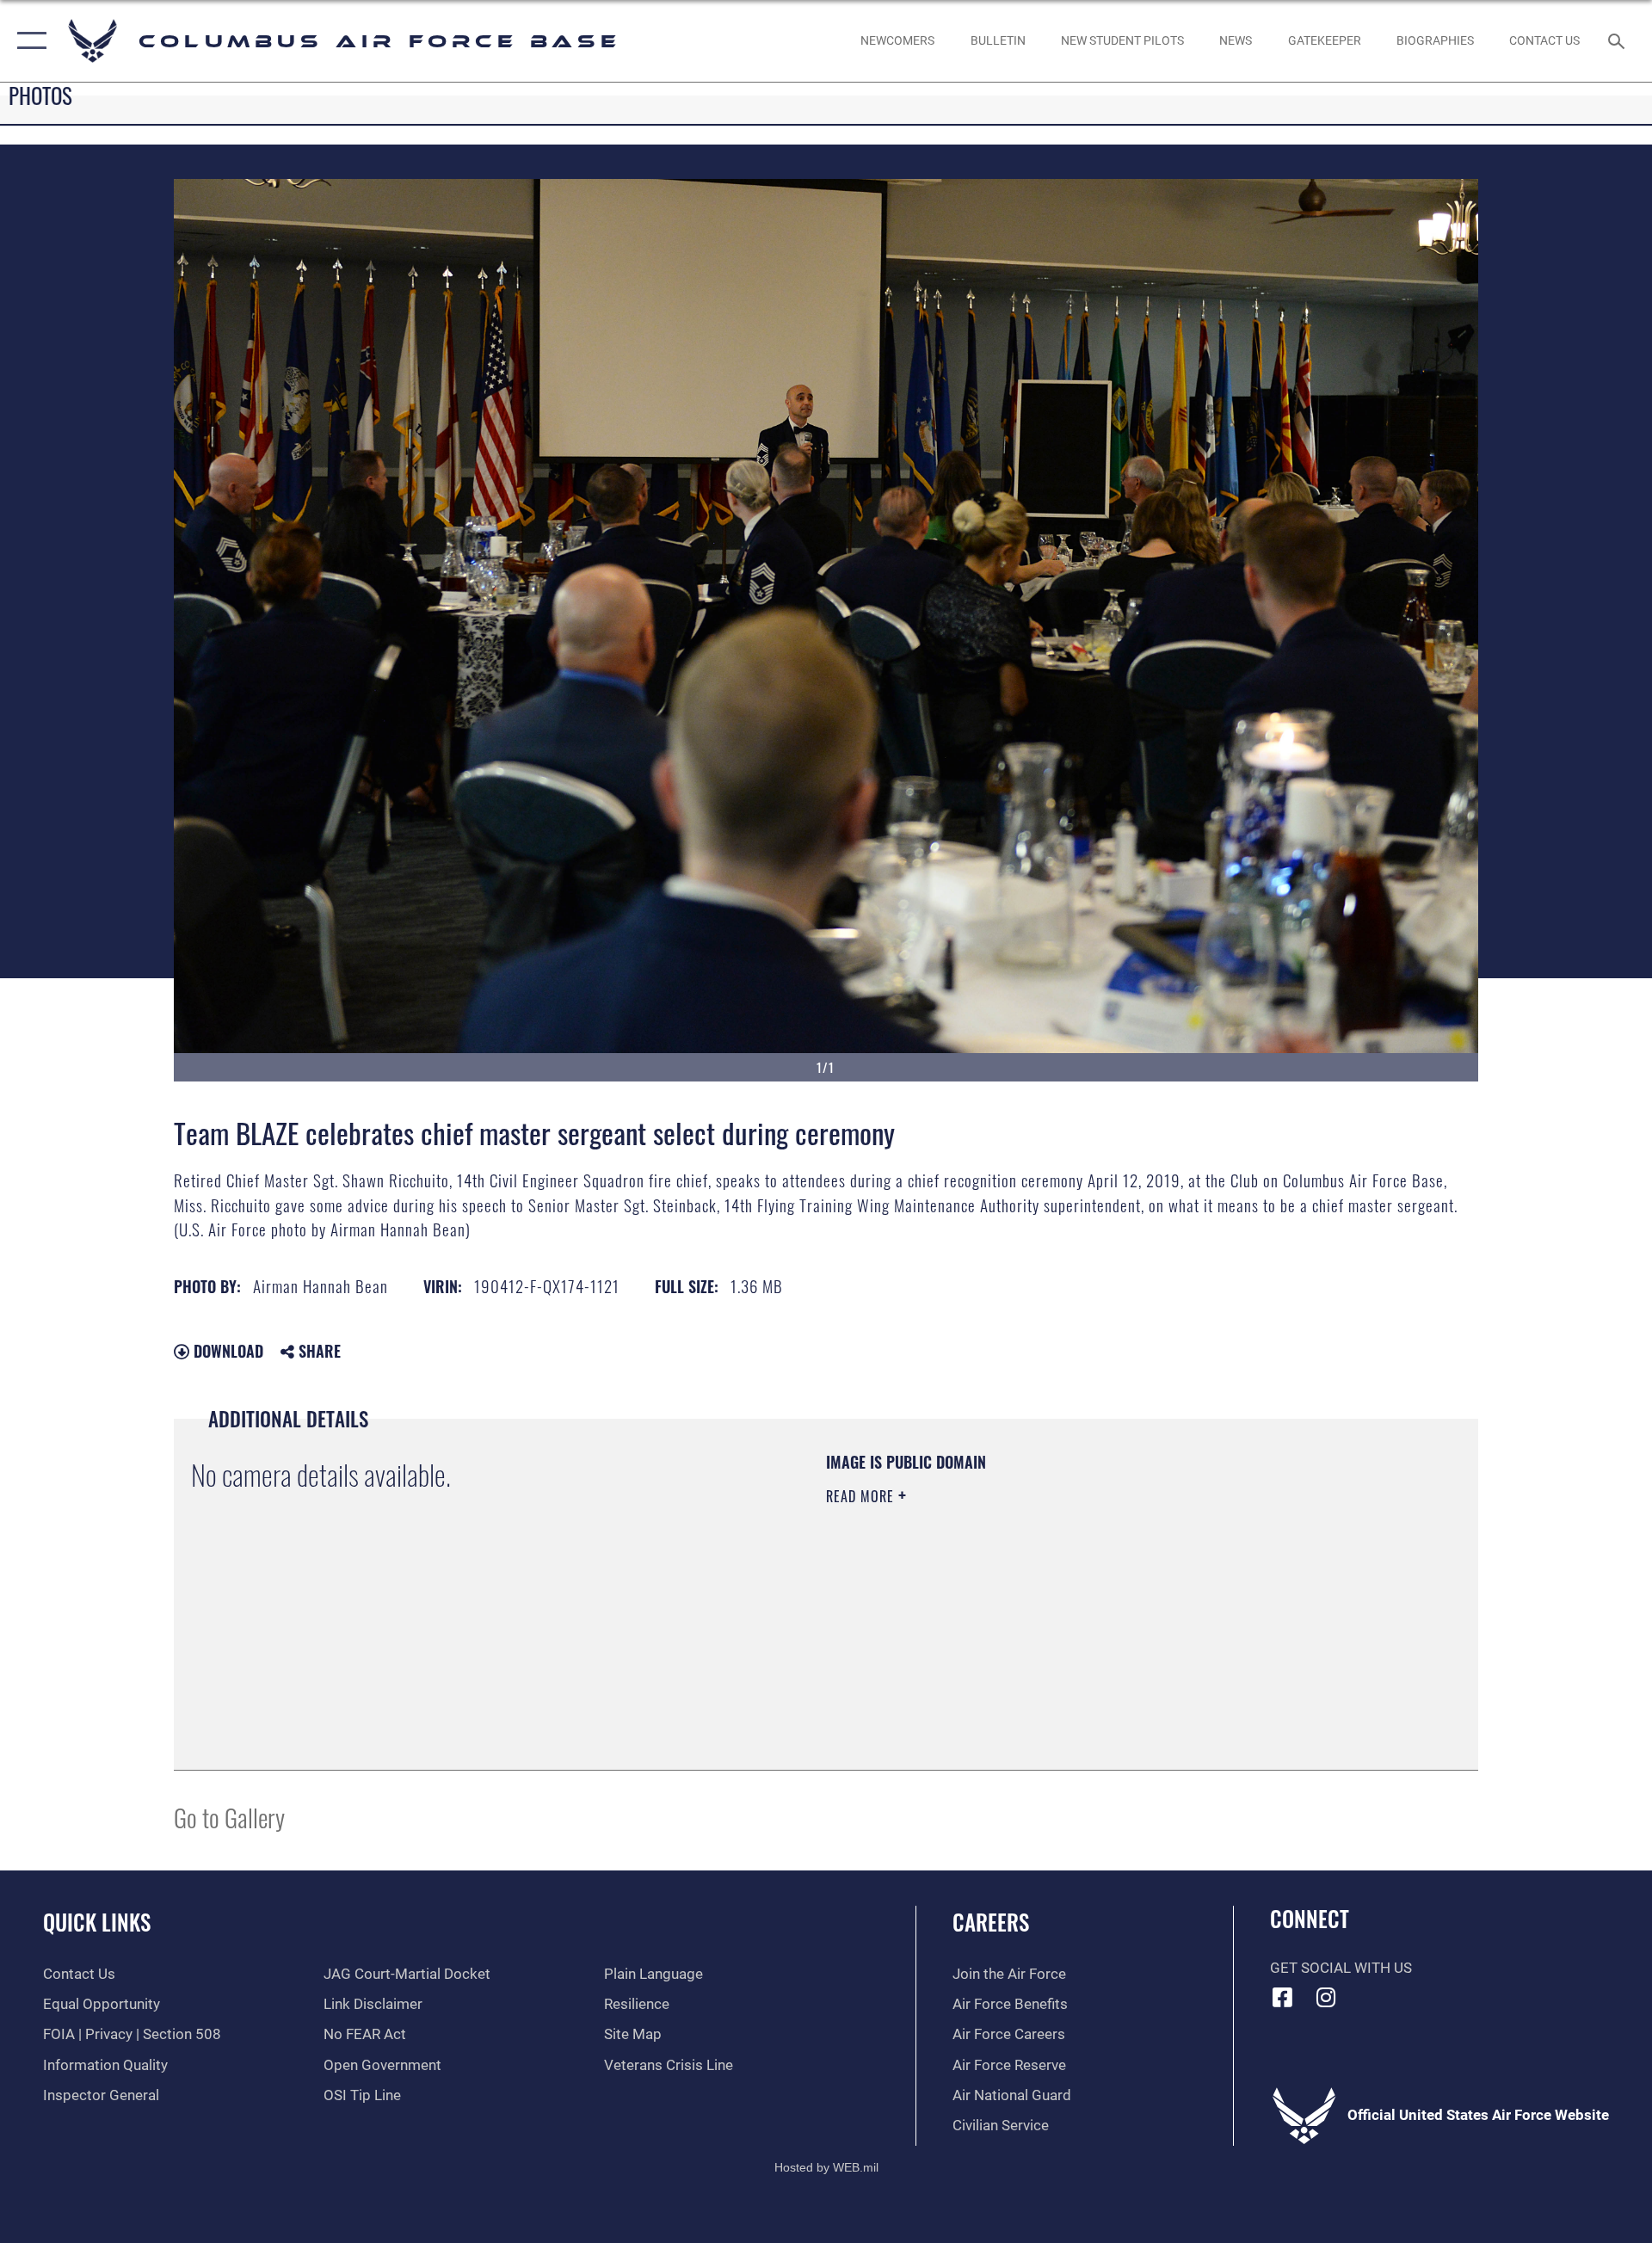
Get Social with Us (1341, 1968)
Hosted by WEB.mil (826, 2167)
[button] (28, 41)
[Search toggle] (1618, 41)
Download (226, 1351)
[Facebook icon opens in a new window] (1283, 1997)
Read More (862, 1496)
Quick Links (97, 1922)
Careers (991, 1922)
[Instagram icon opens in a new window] (1326, 1997)
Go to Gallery (229, 1817)
